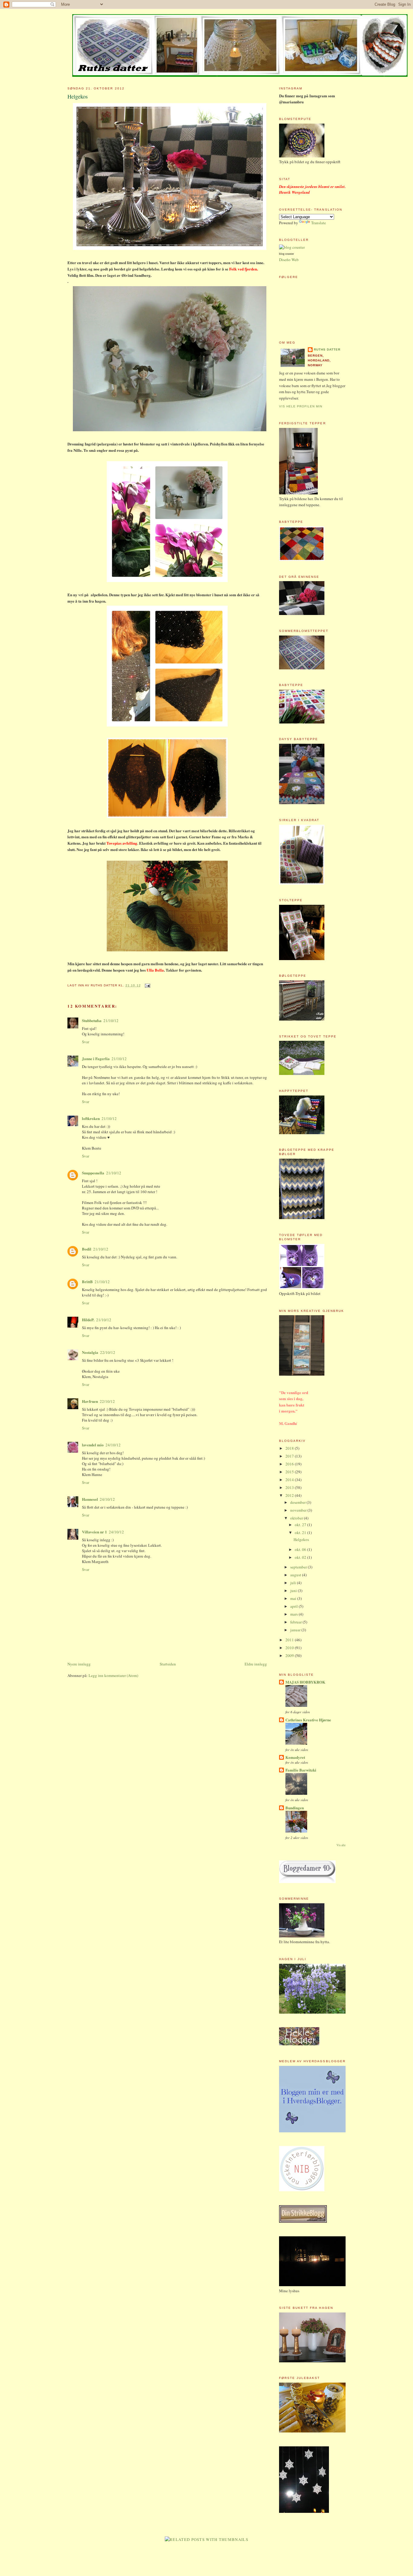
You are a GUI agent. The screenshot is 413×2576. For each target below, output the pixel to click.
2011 (290, 1640)
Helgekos (78, 96)
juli (294, 1583)
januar (296, 1630)
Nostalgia (90, 1352)
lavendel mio (93, 1445)
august (296, 1575)
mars (294, 1614)
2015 (290, 1472)
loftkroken (91, 1118)
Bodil (87, 1249)
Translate (319, 223)
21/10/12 (111, 1021)
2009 (290, 1655)
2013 (290, 1487)
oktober (297, 1518)
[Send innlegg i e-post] (147, 985)
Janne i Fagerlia (96, 1058)
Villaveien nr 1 (94, 1532)
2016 (290, 1464)
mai (294, 1598)
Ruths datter (327, 350)
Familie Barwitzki (301, 1770)
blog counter (286, 254)
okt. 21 (301, 1532)
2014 (290, 1480)
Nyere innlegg (79, 1664)
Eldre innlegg (256, 1664)
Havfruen (90, 1401)
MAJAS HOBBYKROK (305, 1682)
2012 (290, 1495)
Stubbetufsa (92, 1020)
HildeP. (88, 1320)
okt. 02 (301, 1557)
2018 (290, 1448)
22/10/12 (108, 1352)
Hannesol (90, 1499)
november (299, 1510)
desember (298, 1502)
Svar (86, 1042)
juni (294, 1591)
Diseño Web (289, 260)
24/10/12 (113, 1445)
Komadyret (295, 1757)
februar (296, 1622)
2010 (290, 1648)
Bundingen (295, 1808)
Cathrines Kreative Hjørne (308, 1720)
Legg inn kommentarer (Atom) (113, 1675)
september (299, 1567)
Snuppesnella (93, 1173)
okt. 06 (301, 1549)
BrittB (87, 1282)
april (294, 1606)
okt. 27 (301, 1525)
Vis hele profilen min (301, 406)
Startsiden (168, 1664)
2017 (290, 1456)
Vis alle (341, 1845)
